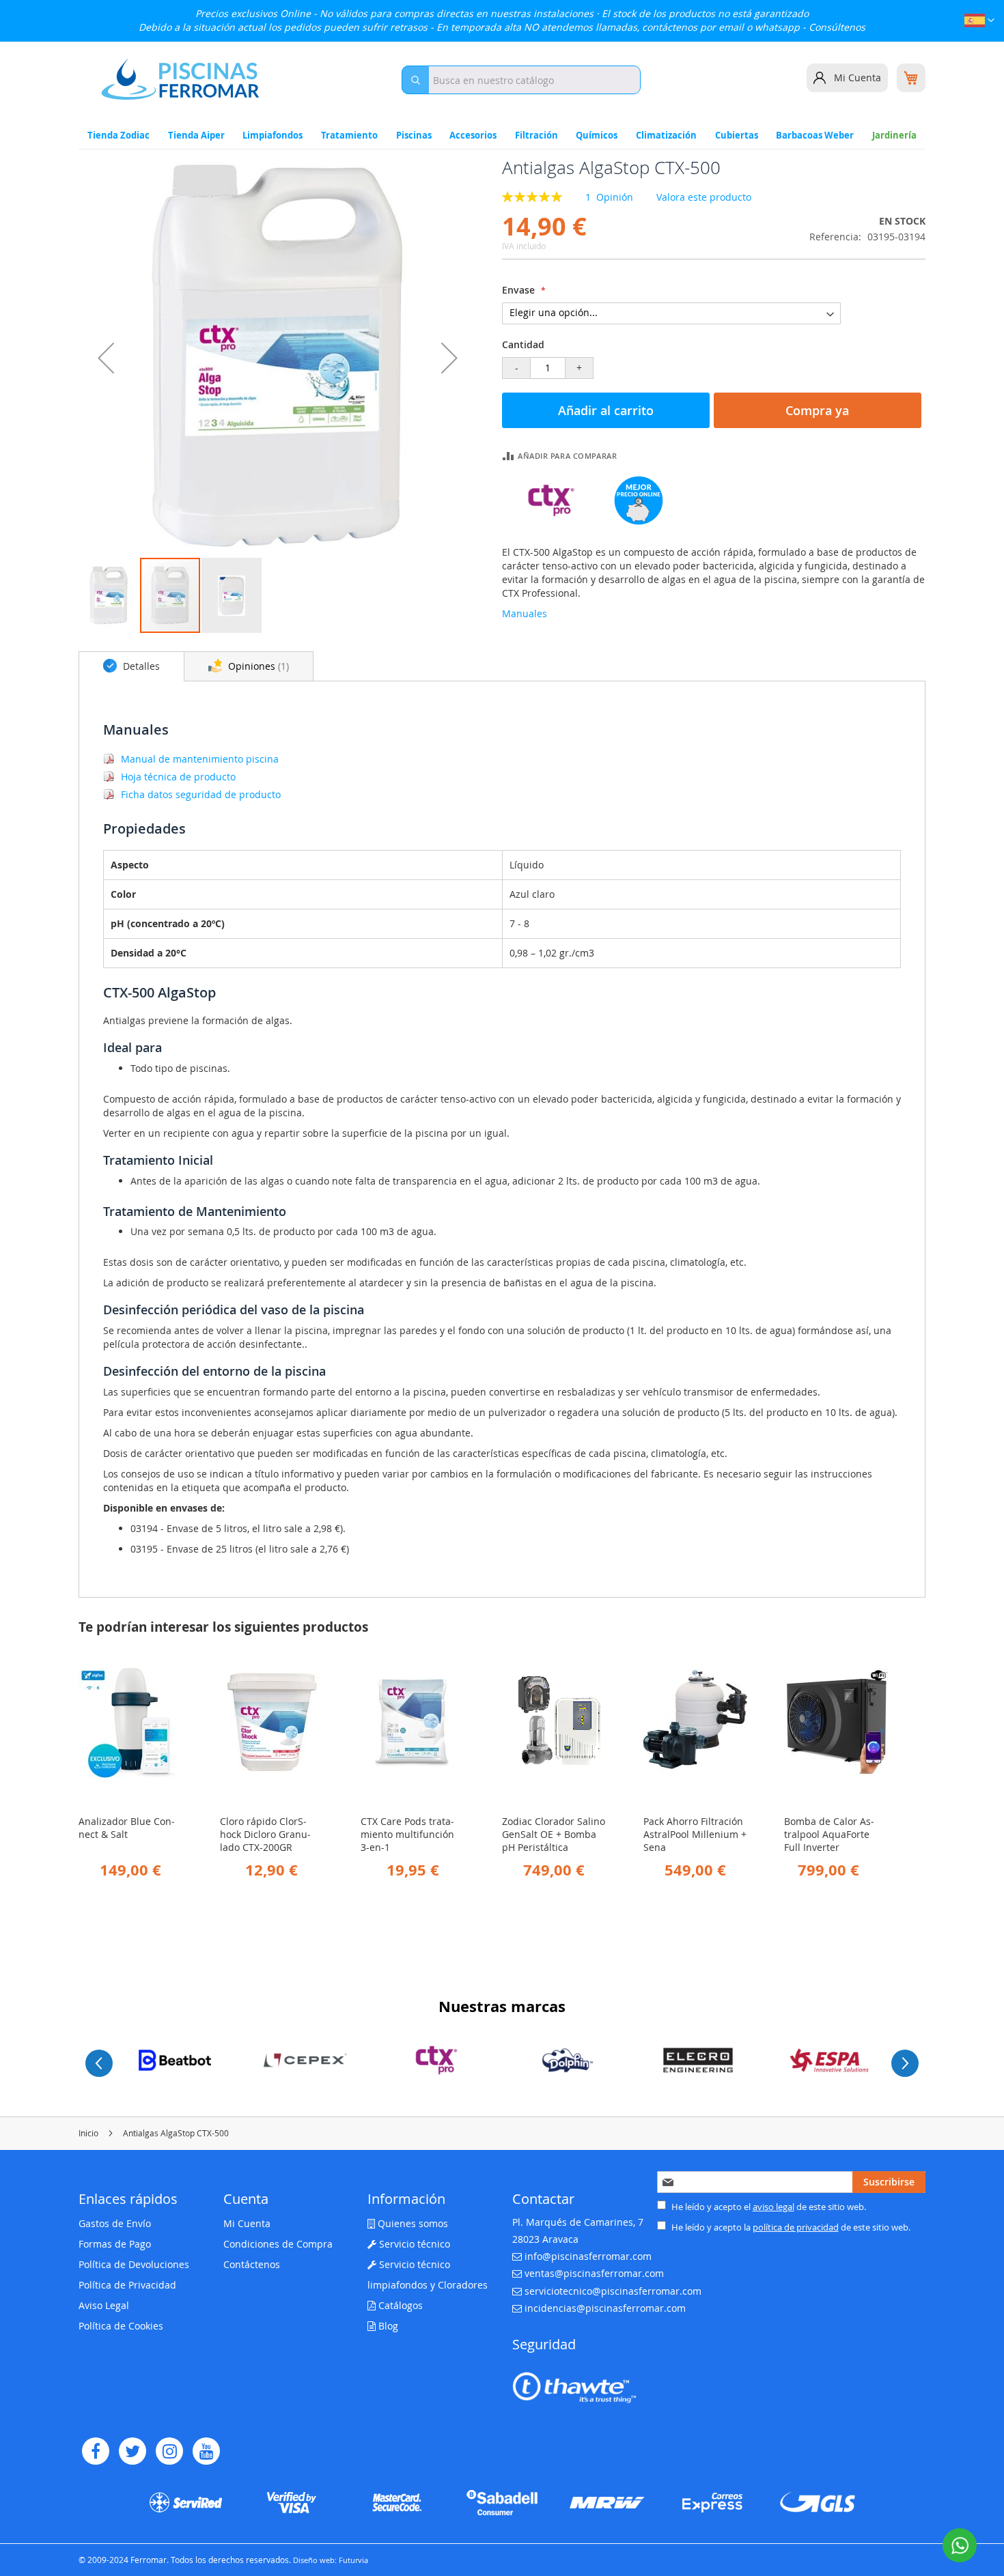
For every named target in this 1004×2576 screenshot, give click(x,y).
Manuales (525, 613)
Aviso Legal (104, 2305)
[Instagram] (169, 2451)
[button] (979, 22)
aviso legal (773, 2207)
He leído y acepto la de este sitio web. (790, 2227)
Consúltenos (837, 27)
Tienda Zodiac (118, 135)
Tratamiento (349, 135)
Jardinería (894, 135)
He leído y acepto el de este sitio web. (768, 2207)
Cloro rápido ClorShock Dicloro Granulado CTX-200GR (265, 1834)
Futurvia (353, 2560)
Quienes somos (412, 2223)
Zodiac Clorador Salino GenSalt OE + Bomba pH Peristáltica (554, 1834)
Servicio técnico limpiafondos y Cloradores (428, 2275)
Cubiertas (737, 135)
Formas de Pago (115, 2244)
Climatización (666, 135)
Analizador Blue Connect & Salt (127, 1828)
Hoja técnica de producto (178, 777)
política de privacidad (796, 2227)
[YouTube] (206, 2451)
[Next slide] (905, 2063)
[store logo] (180, 79)
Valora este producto (704, 197)
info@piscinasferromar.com (588, 2256)
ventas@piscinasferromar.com (594, 2273)
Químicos (597, 135)
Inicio (88, 2133)
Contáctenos (252, 2264)
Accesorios (473, 135)
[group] (175, 2060)
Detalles (140, 666)
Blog (387, 2326)
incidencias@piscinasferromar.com (605, 2308)
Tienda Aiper (196, 135)
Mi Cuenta (857, 77)
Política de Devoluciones (134, 2264)
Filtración (536, 135)
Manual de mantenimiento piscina (200, 759)
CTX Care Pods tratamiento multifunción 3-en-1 (407, 1834)
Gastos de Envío (115, 2223)
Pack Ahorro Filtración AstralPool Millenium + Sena (695, 1834)
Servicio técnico (413, 2244)
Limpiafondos (273, 135)
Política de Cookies (121, 2326)
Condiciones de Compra (278, 2244)
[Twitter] (133, 2451)
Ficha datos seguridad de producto (201, 794)
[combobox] (521, 80)
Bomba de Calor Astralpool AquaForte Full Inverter (829, 1834)
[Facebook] (96, 2451)
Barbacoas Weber (815, 135)
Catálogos (399, 2305)
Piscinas (414, 135)
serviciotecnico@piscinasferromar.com (613, 2291)
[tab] (131, 666)
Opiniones (256, 666)
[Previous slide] (99, 2063)
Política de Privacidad (127, 2285)
